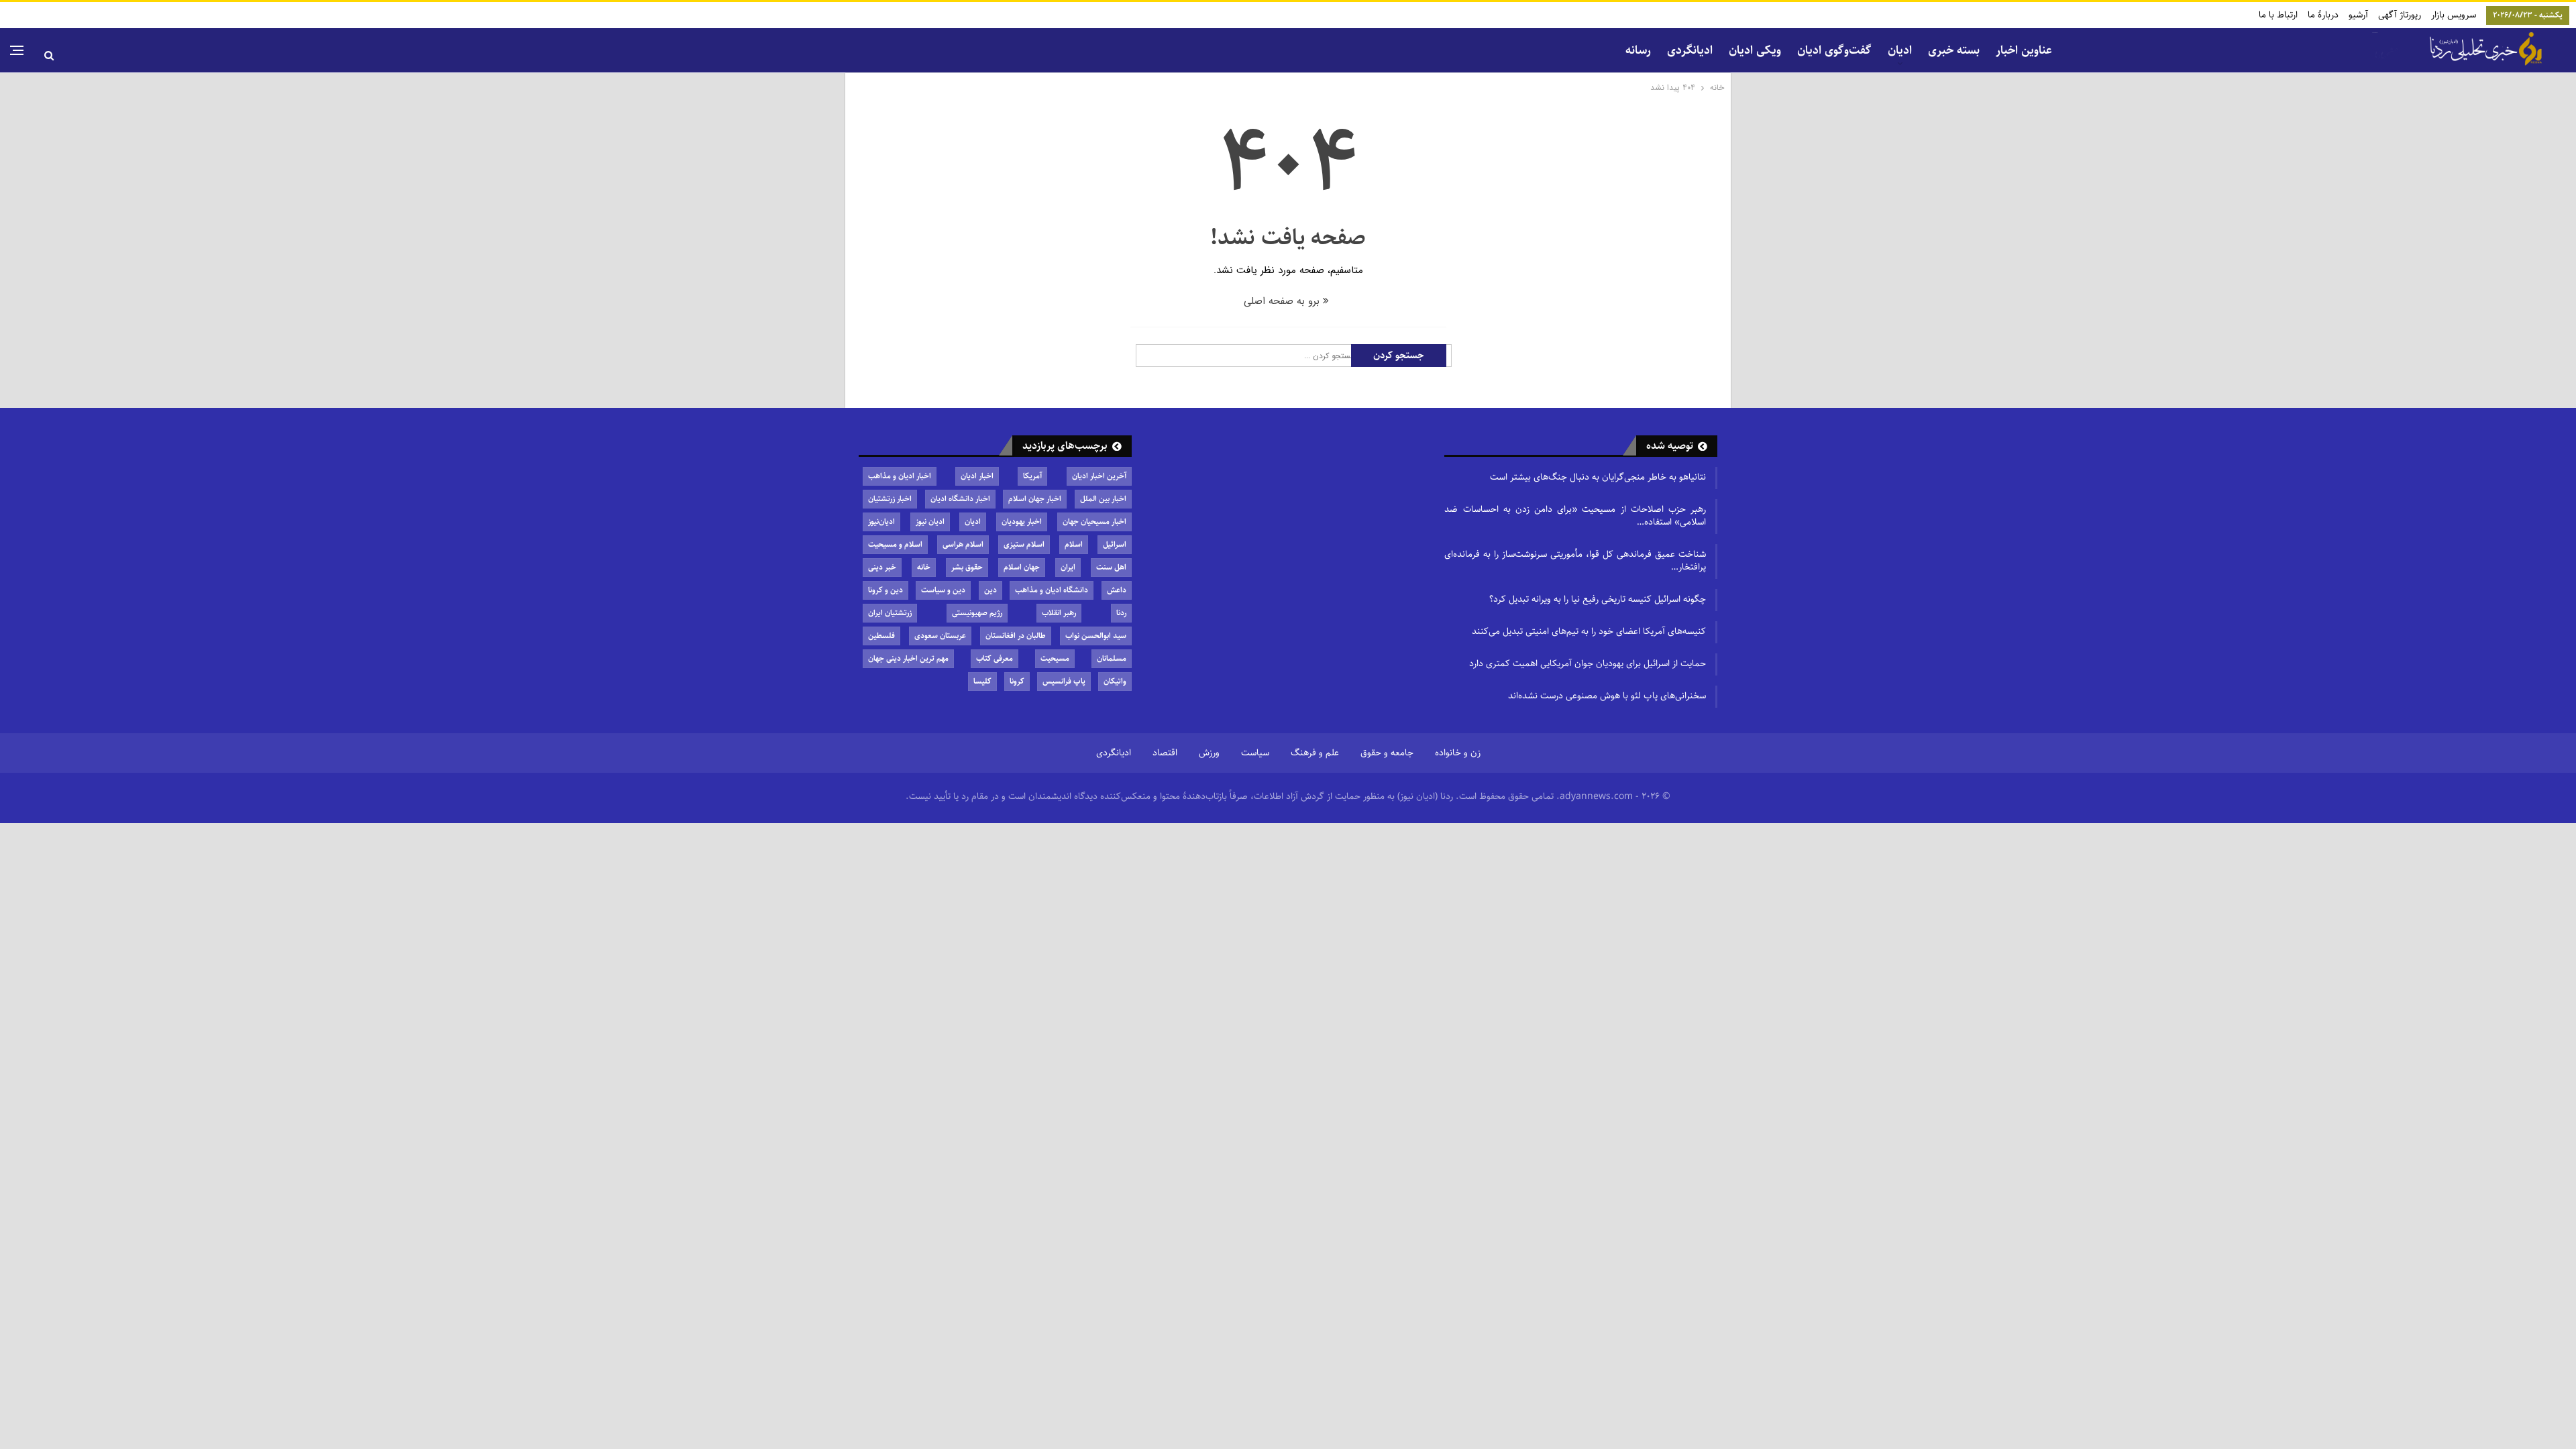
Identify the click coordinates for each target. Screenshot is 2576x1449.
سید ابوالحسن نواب (1096, 636)
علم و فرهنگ (1315, 753)
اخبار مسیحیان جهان (1094, 522)
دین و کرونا (885, 590)
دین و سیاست (943, 590)
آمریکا (1032, 476)
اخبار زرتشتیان (890, 499)
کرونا (1017, 681)
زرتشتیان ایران (890, 613)
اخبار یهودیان (1022, 522)
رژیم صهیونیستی (977, 613)
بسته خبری (1954, 50)
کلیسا (982, 681)
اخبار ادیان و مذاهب (900, 476)
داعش (1117, 590)
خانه (924, 567)
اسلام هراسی (963, 544)
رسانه (1638, 50)
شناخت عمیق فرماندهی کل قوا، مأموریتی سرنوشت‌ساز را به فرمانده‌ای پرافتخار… (1575, 560)
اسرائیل (1115, 544)
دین (990, 590)
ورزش (1209, 753)
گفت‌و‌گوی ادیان (1834, 50)
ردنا (1121, 613)
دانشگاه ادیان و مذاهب (1052, 590)
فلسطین (881, 636)
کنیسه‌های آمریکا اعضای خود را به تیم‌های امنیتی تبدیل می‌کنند (1589, 631)
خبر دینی (882, 567)
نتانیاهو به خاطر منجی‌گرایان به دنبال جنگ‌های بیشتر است (1598, 477)
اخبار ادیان (977, 476)
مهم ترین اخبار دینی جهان (908, 658)
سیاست (1255, 753)
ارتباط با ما (2278, 15)
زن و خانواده (1458, 753)
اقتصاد (1165, 753)
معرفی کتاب (995, 658)
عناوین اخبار (2024, 50)
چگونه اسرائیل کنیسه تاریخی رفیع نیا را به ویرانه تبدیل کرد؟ (1598, 599)
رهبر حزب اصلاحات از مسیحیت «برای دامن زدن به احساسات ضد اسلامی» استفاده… (1575, 516)
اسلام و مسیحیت (895, 544)
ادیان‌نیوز (881, 522)
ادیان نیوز (930, 522)
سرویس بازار (2454, 15)
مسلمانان (1112, 658)
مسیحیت (1055, 658)
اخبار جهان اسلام (1035, 499)
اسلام (1074, 544)
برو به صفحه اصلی (1283, 301)
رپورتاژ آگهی (2400, 15)
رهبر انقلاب (1059, 613)
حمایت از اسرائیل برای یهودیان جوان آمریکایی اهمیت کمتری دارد (1588, 663)
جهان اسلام (1022, 567)
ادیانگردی (1690, 50)
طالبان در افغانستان (1016, 636)
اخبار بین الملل (1103, 499)
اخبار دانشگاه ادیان (960, 499)
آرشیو (2358, 15)
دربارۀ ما (2323, 15)
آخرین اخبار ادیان (1099, 476)
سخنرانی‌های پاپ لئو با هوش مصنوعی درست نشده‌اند (1607, 696)
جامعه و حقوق (1387, 753)
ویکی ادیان (1755, 50)
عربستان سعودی (940, 636)
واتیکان (1115, 681)
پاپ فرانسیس (1064, 681)
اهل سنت (1111, 567)
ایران (1068, 567)
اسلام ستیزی (1024, 544)
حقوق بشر (967, 567)
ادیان (973, 522)
